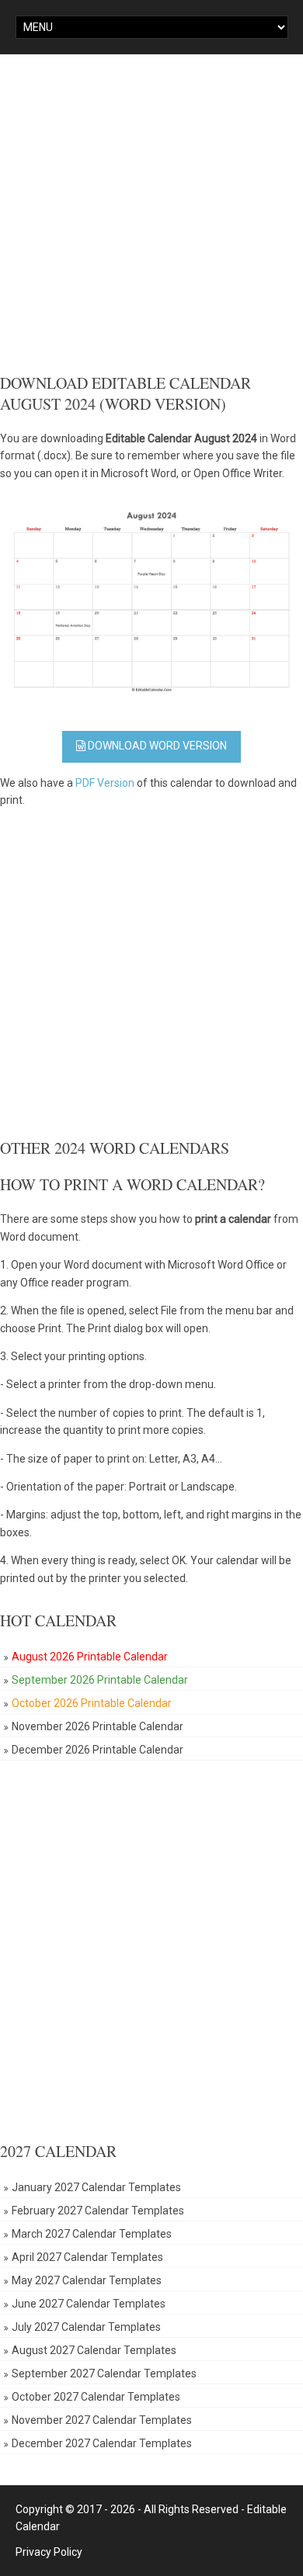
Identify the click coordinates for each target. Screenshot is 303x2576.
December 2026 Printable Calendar (98, 1750)
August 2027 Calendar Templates (94, 2350)
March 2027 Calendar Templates (92, 2234)
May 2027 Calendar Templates (87, 2280)
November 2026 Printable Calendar (98, 1726)
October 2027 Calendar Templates (96, 2397)
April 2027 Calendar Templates (87, 2257)
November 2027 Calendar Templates (102, 2420)
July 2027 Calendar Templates (86, 2327)
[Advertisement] (151, 213)
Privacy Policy (49, 2552)
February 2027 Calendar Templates (98, 2211)
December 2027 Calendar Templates (102, 2443)
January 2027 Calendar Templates (96, 2187)
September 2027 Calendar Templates (104, 2373)
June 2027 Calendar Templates (89, 2304)
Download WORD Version (156, 746)
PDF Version (105, 783)
